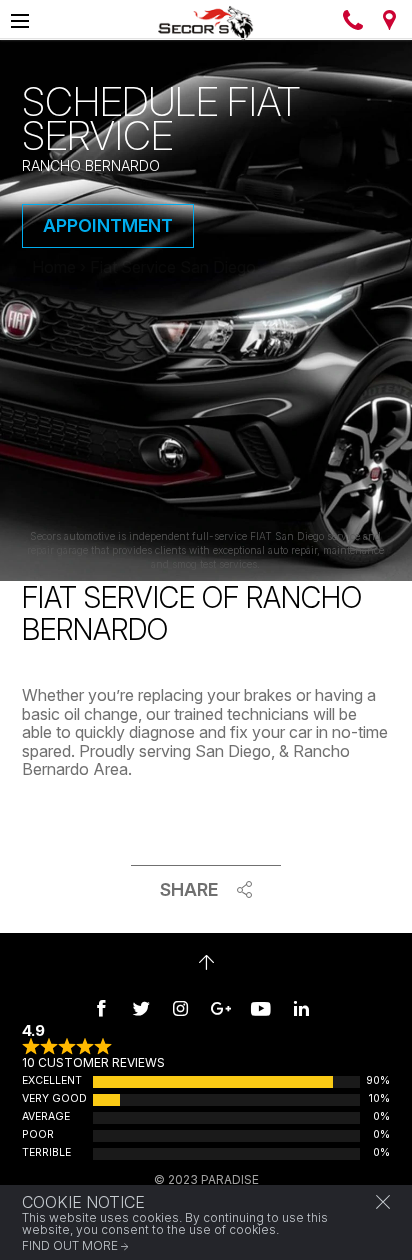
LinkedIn (301, 1008)
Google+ (221, 1008)
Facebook (101, 1008)
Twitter (141, 1008)
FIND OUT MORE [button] (70, 1246)
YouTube (261, 1008)
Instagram (181, 1008)
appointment (108, 225)
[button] (383, 1202)
